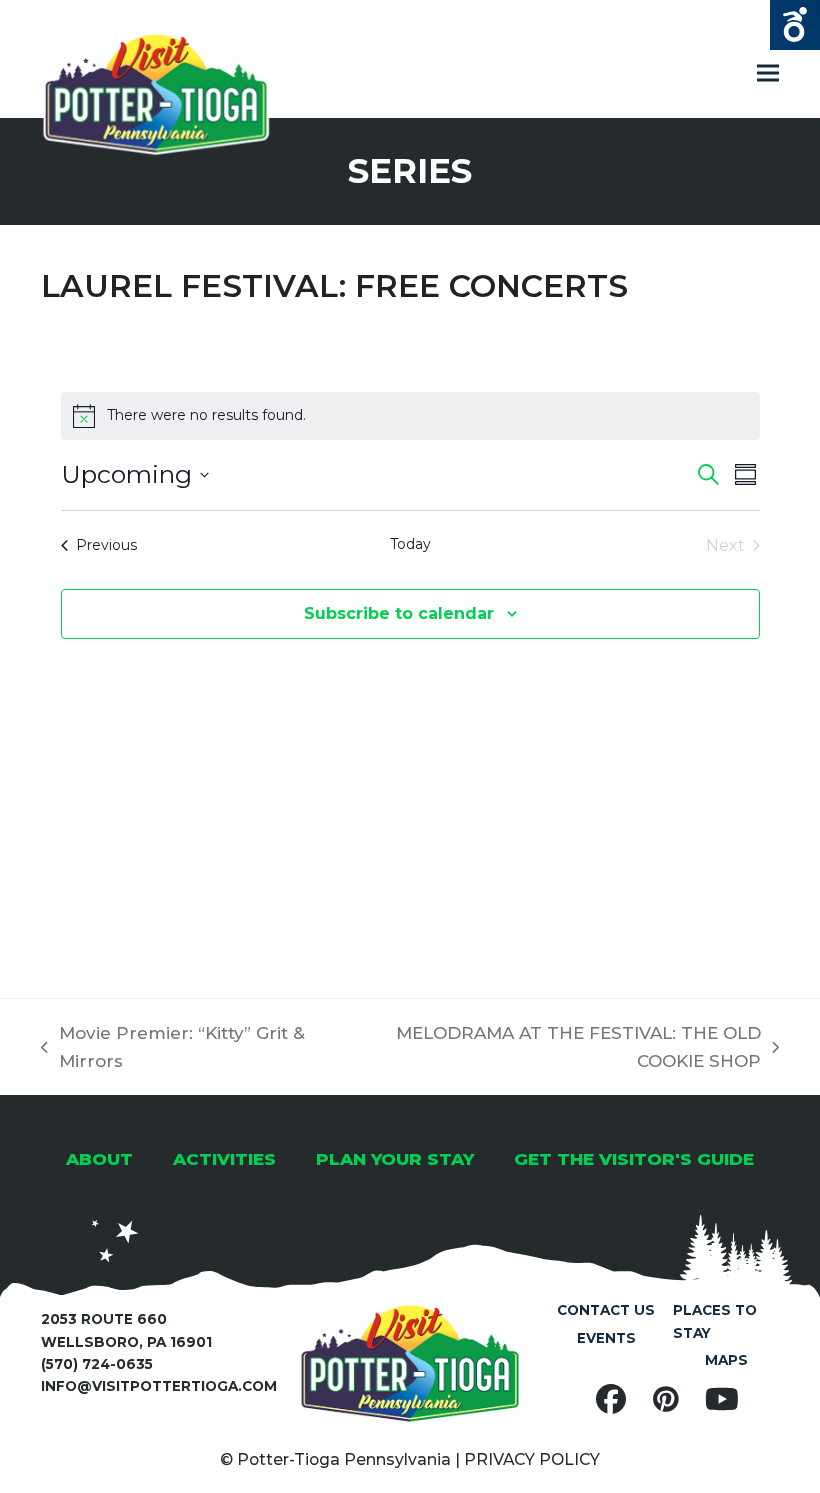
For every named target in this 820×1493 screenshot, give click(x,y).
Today (410, 544)
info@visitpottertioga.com (159, 1386)
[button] (768, 73)
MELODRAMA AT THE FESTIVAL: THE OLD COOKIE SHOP (552, 1049)
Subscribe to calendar (399, 613)
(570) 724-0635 (97, 1364)
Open (795, 25)
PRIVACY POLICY (532, 1459)
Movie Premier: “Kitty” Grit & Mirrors (173, 1049)
